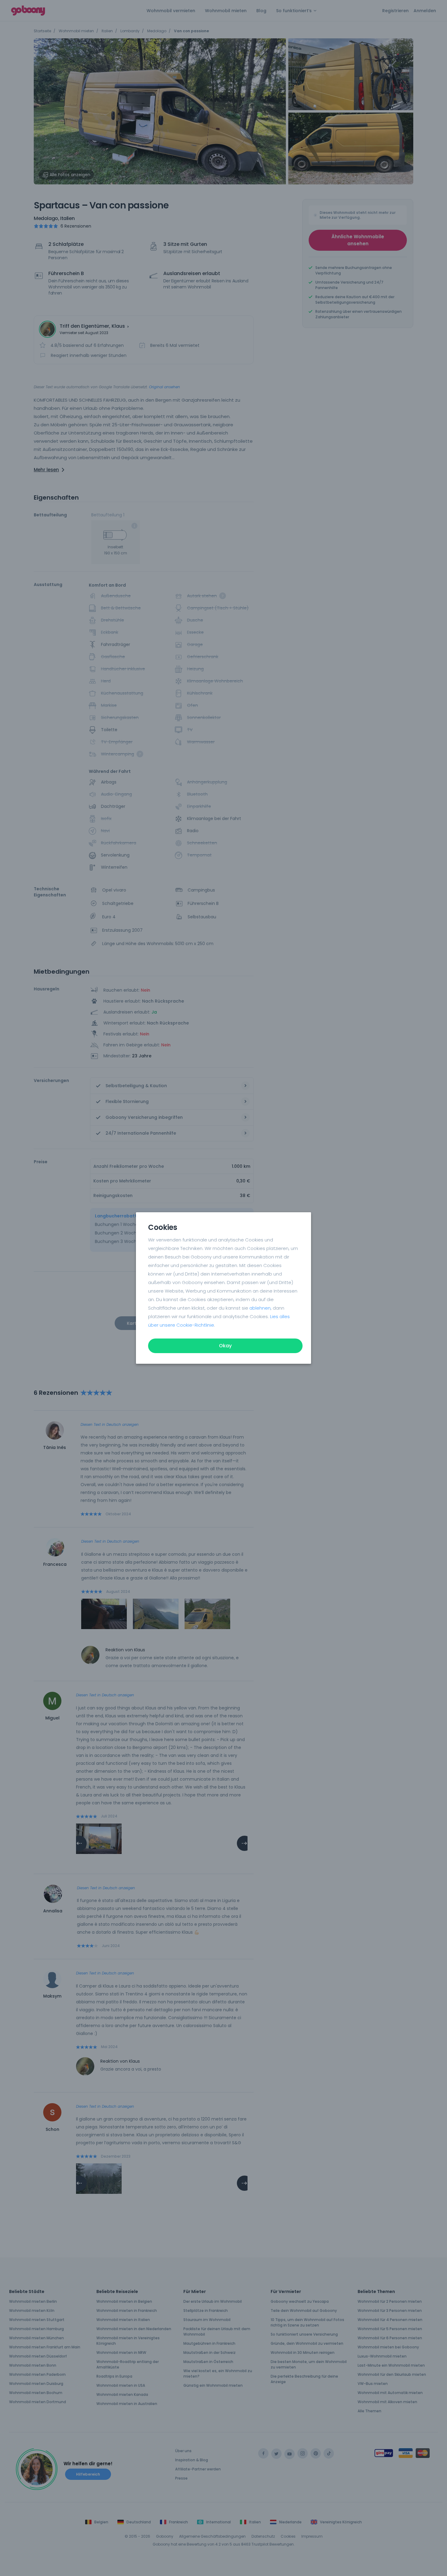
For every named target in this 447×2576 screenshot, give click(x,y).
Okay (225, 1346)
